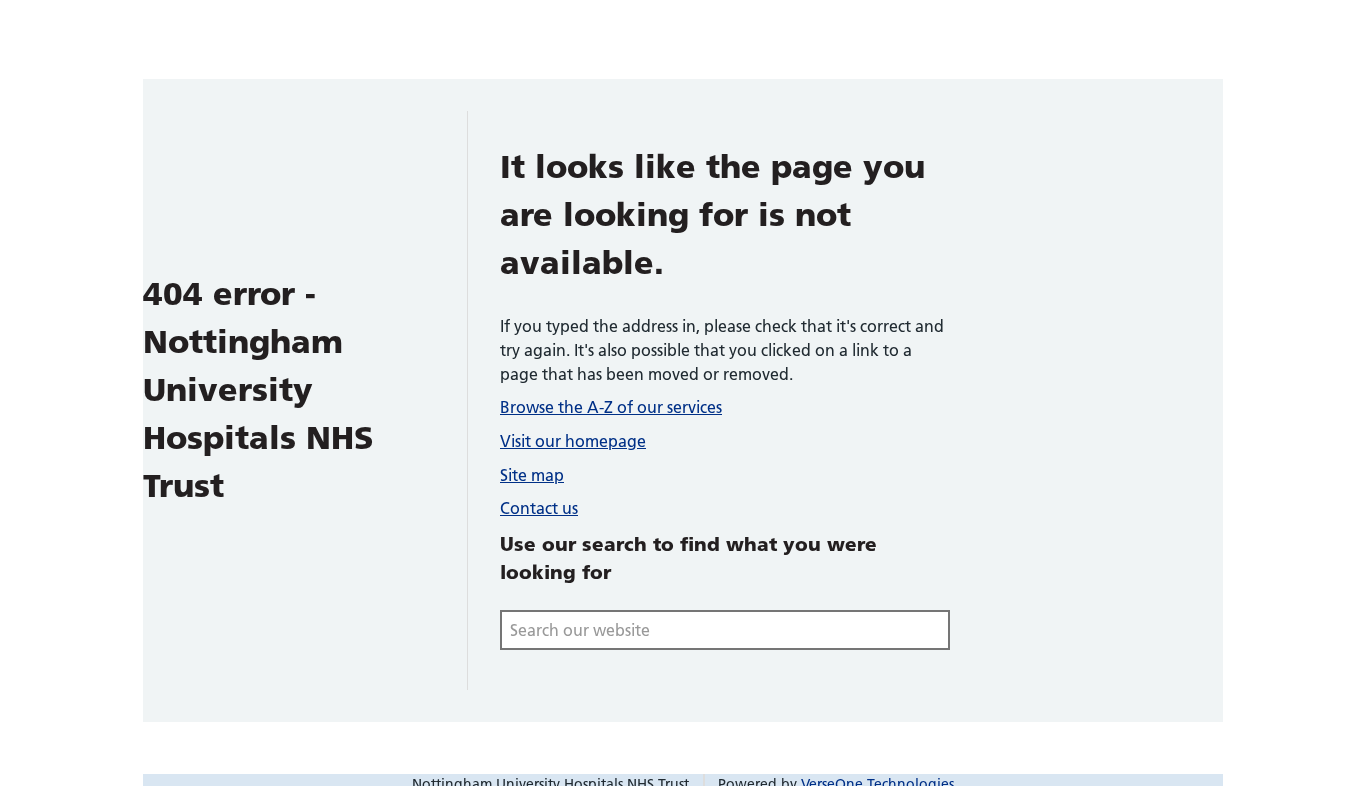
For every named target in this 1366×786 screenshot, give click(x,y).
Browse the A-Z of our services (611, 407)
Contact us (539, 508)
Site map (532, 475)
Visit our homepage (573, 441)
